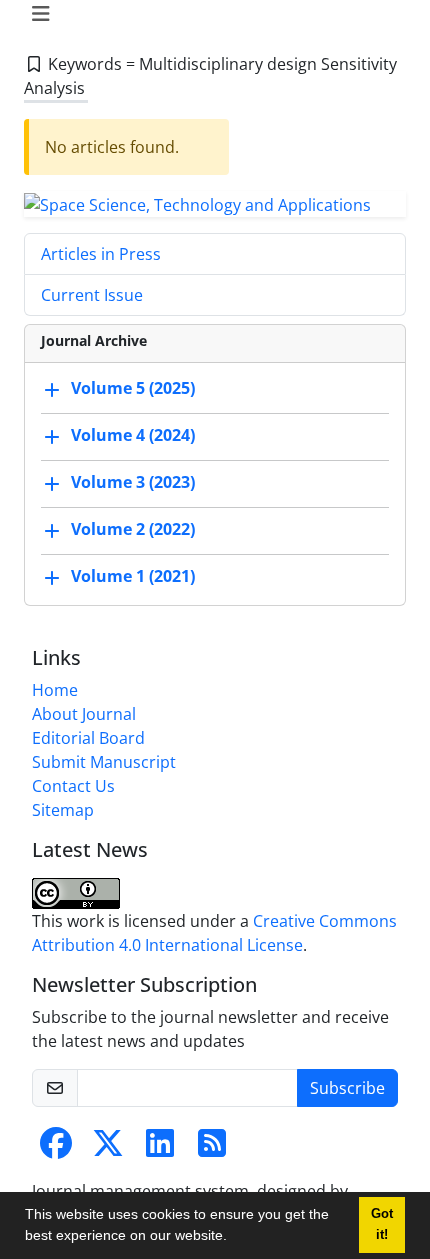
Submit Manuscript (104, 762)
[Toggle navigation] (209, 14)
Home (55, 690)
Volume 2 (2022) (133, 529)
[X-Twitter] (108, 1149)
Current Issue (92, 295)
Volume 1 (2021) (133, 576)
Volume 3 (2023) (133, 482)
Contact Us (73, 786)
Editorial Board (88, 738)
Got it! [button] (382, 1224)
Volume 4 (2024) (133, 435)
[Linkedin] (160, 1149)
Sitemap (63, 810)
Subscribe (347, 1088)
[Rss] (212, 1149)
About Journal (84, 714)
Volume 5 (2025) (133, 388)
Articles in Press (101, 254)
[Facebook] (56, 1149)
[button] (234, 1238)
